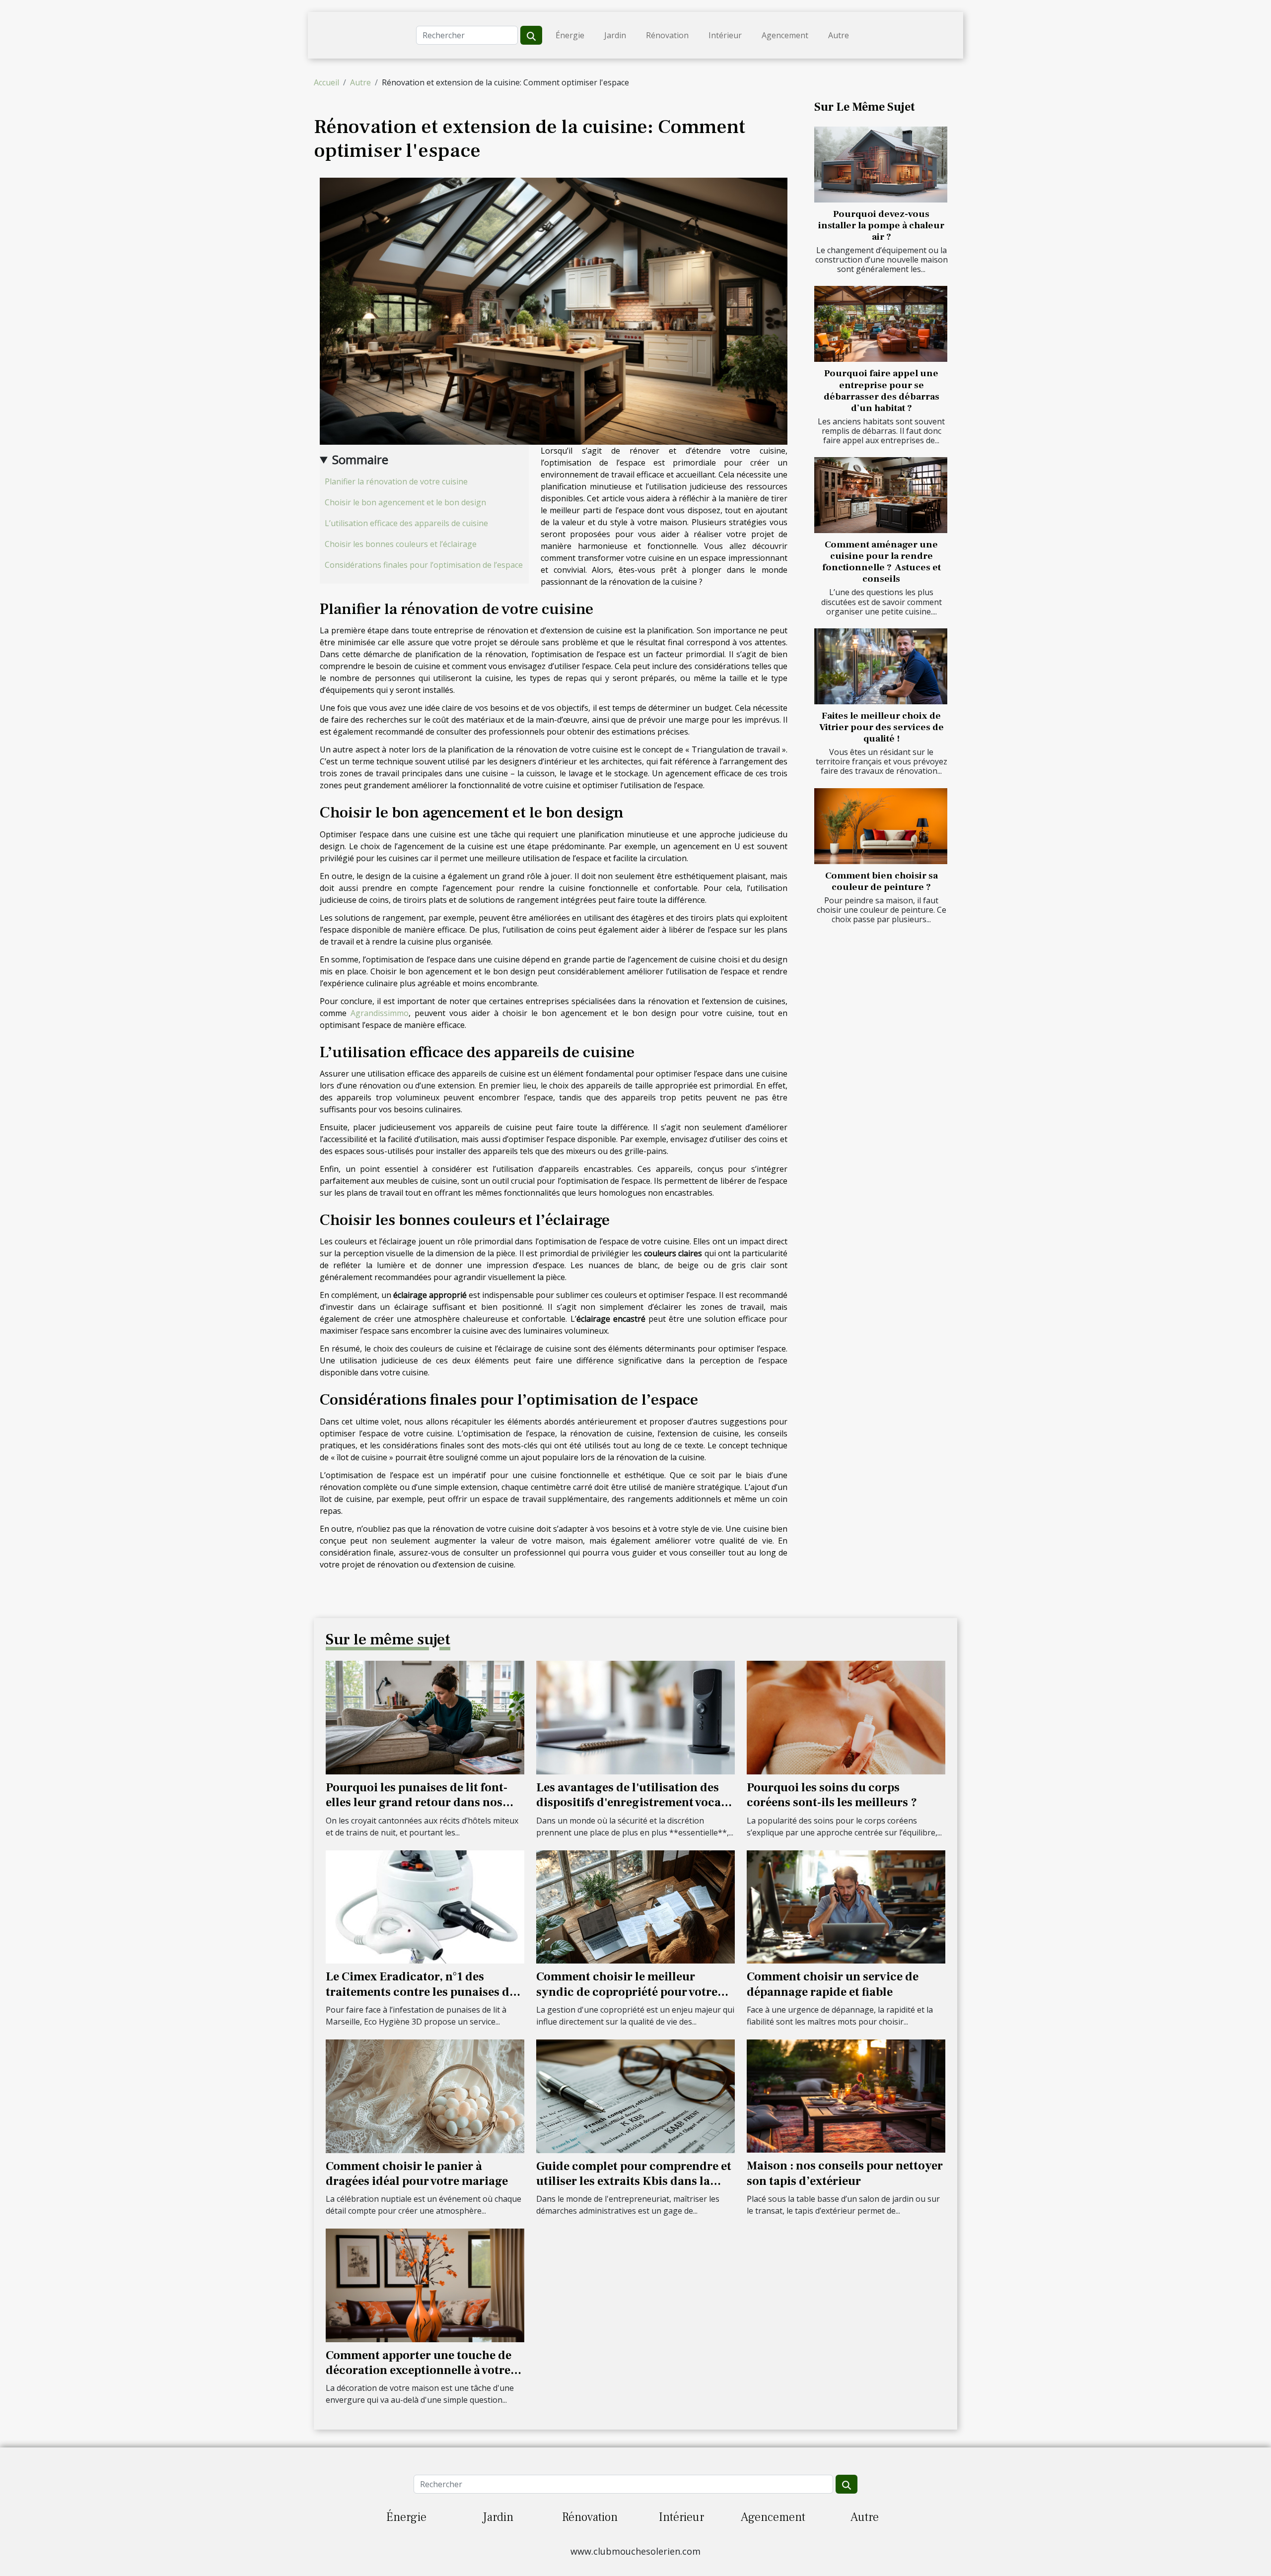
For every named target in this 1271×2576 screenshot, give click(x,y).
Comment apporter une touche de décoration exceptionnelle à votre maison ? (419, 2371)
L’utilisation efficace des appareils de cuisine (406, 523)
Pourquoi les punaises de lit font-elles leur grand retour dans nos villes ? (417, 1803)
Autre (839, 35)
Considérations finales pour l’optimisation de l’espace (424, 565)
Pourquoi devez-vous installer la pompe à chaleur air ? (881, 225)
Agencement (785, 35)
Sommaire (360, 459)
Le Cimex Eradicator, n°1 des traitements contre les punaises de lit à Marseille (421, 1992)
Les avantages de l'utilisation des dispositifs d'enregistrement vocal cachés (631, 1803)
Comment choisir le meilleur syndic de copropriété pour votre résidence (627, 1992)
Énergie (570, 35)
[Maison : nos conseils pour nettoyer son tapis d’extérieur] (846, 2095)
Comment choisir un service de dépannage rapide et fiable (833, 1984)
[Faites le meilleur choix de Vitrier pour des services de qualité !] (881, 666)
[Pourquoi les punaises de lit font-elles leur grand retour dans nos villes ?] (425, 1717)
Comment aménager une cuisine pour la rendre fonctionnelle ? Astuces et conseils (882, 562)
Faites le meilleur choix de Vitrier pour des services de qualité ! (882, 727)
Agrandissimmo (380, 1013)
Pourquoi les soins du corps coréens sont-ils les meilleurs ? (832, 1795)
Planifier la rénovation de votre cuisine (396, 481)
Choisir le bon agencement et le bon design (405, 502)
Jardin (615, 35)
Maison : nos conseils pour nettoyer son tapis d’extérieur (845, 2173)
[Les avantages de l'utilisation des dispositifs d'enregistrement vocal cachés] (635, 1717)
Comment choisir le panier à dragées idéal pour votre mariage (417, 2174)
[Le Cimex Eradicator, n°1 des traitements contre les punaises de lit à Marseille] (425, 1906)
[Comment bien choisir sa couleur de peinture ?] (881, 826)
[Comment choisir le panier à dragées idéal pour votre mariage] (425, 2096)
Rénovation (667, 35)
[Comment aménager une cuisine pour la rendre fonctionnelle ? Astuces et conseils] (881, 495)
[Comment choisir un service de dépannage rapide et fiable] (846, 1906)
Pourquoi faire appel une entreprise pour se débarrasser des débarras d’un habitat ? (882, 390)
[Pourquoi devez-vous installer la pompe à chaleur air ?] (881, 165)
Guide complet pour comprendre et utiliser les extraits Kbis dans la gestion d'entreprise (634, 2181)
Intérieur (725, 35)
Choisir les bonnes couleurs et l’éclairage (401, 544)
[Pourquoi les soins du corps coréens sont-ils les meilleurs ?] (846, 1717)
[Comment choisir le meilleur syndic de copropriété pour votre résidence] (635, 1906)
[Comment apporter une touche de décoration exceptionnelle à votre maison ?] (425, 2285)
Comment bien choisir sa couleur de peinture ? (882, 881)
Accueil (326, 82)
